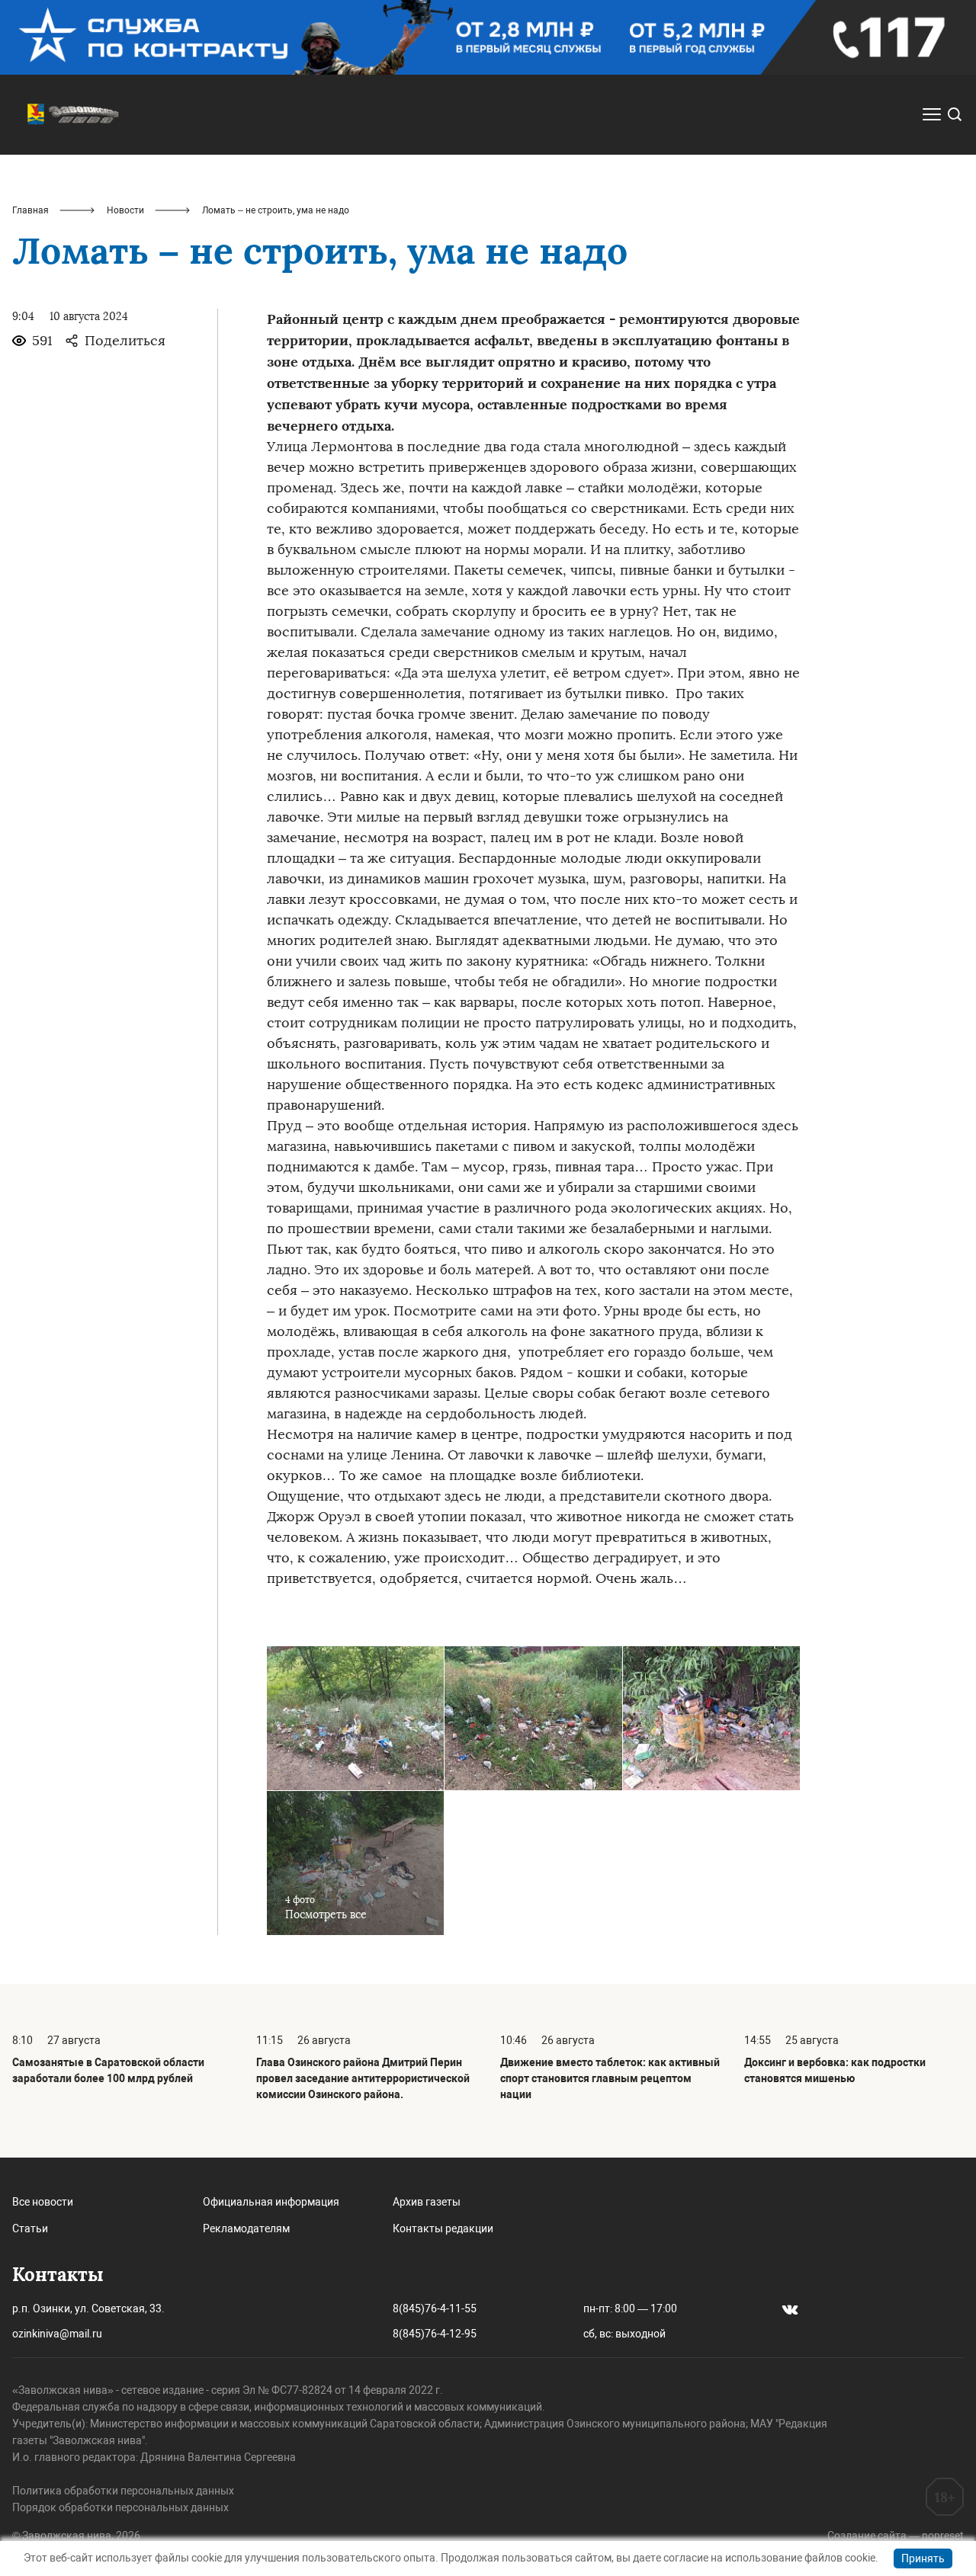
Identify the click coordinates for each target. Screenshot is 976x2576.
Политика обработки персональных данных (123, 2491)
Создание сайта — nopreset (896, 2536)
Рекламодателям (246, 2228)
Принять (923, 2558)
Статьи (30, 2228)
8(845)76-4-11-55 (435, 2308)
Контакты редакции (443, 2228)
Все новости (43, 2202)
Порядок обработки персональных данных (120, 2507)
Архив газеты (427, 2202)
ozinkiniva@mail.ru (57, 2334)
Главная (30, 210)
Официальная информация (271, 2202)
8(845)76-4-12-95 (435, 2334)
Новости (125, 210)
